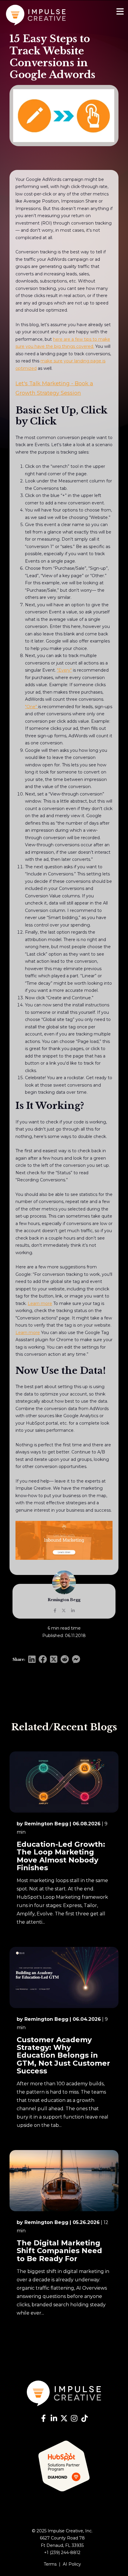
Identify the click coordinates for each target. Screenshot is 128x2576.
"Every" (64, 670)
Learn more (40, 1303)
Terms (50, 2564)
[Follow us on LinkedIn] (54, 2419)
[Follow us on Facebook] (43, 2419)
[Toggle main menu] (120, 12)
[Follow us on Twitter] (64, 2419)
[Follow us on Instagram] (74, 2419)
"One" (32, 707)
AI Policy (72, 2564)
